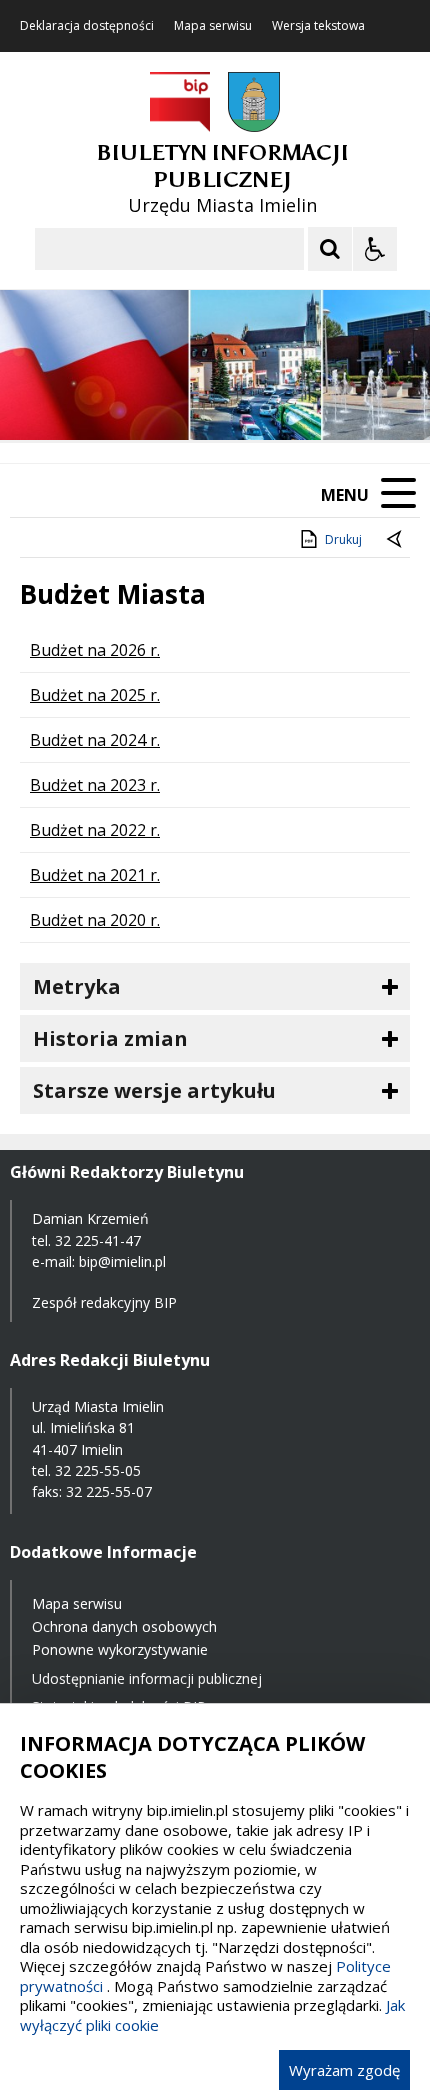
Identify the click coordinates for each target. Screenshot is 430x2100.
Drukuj (343, 539)
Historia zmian (110, 1038)
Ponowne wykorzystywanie (120, 1649)
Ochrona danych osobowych (124, 1626)
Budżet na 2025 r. (95, 695)
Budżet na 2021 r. (95, 875)
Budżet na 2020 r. (95, 920)
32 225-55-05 (98, 1470)
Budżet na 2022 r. (95, 830)
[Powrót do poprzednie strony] (396, 540)
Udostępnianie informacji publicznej (147, 1678)
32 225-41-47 (98, 1240)
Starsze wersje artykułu (154, 1090)
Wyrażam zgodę (344, 2070)
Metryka (77, 986)
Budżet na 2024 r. (95, 740)
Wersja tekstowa (318, 26)
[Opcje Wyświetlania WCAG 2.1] (375, 249)
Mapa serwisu (213, 26)
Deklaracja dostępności (87, 26)
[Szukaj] (330, 249)
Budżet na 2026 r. (95, 650)
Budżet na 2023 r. (95, 785)
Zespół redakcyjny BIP (104, 1302)
